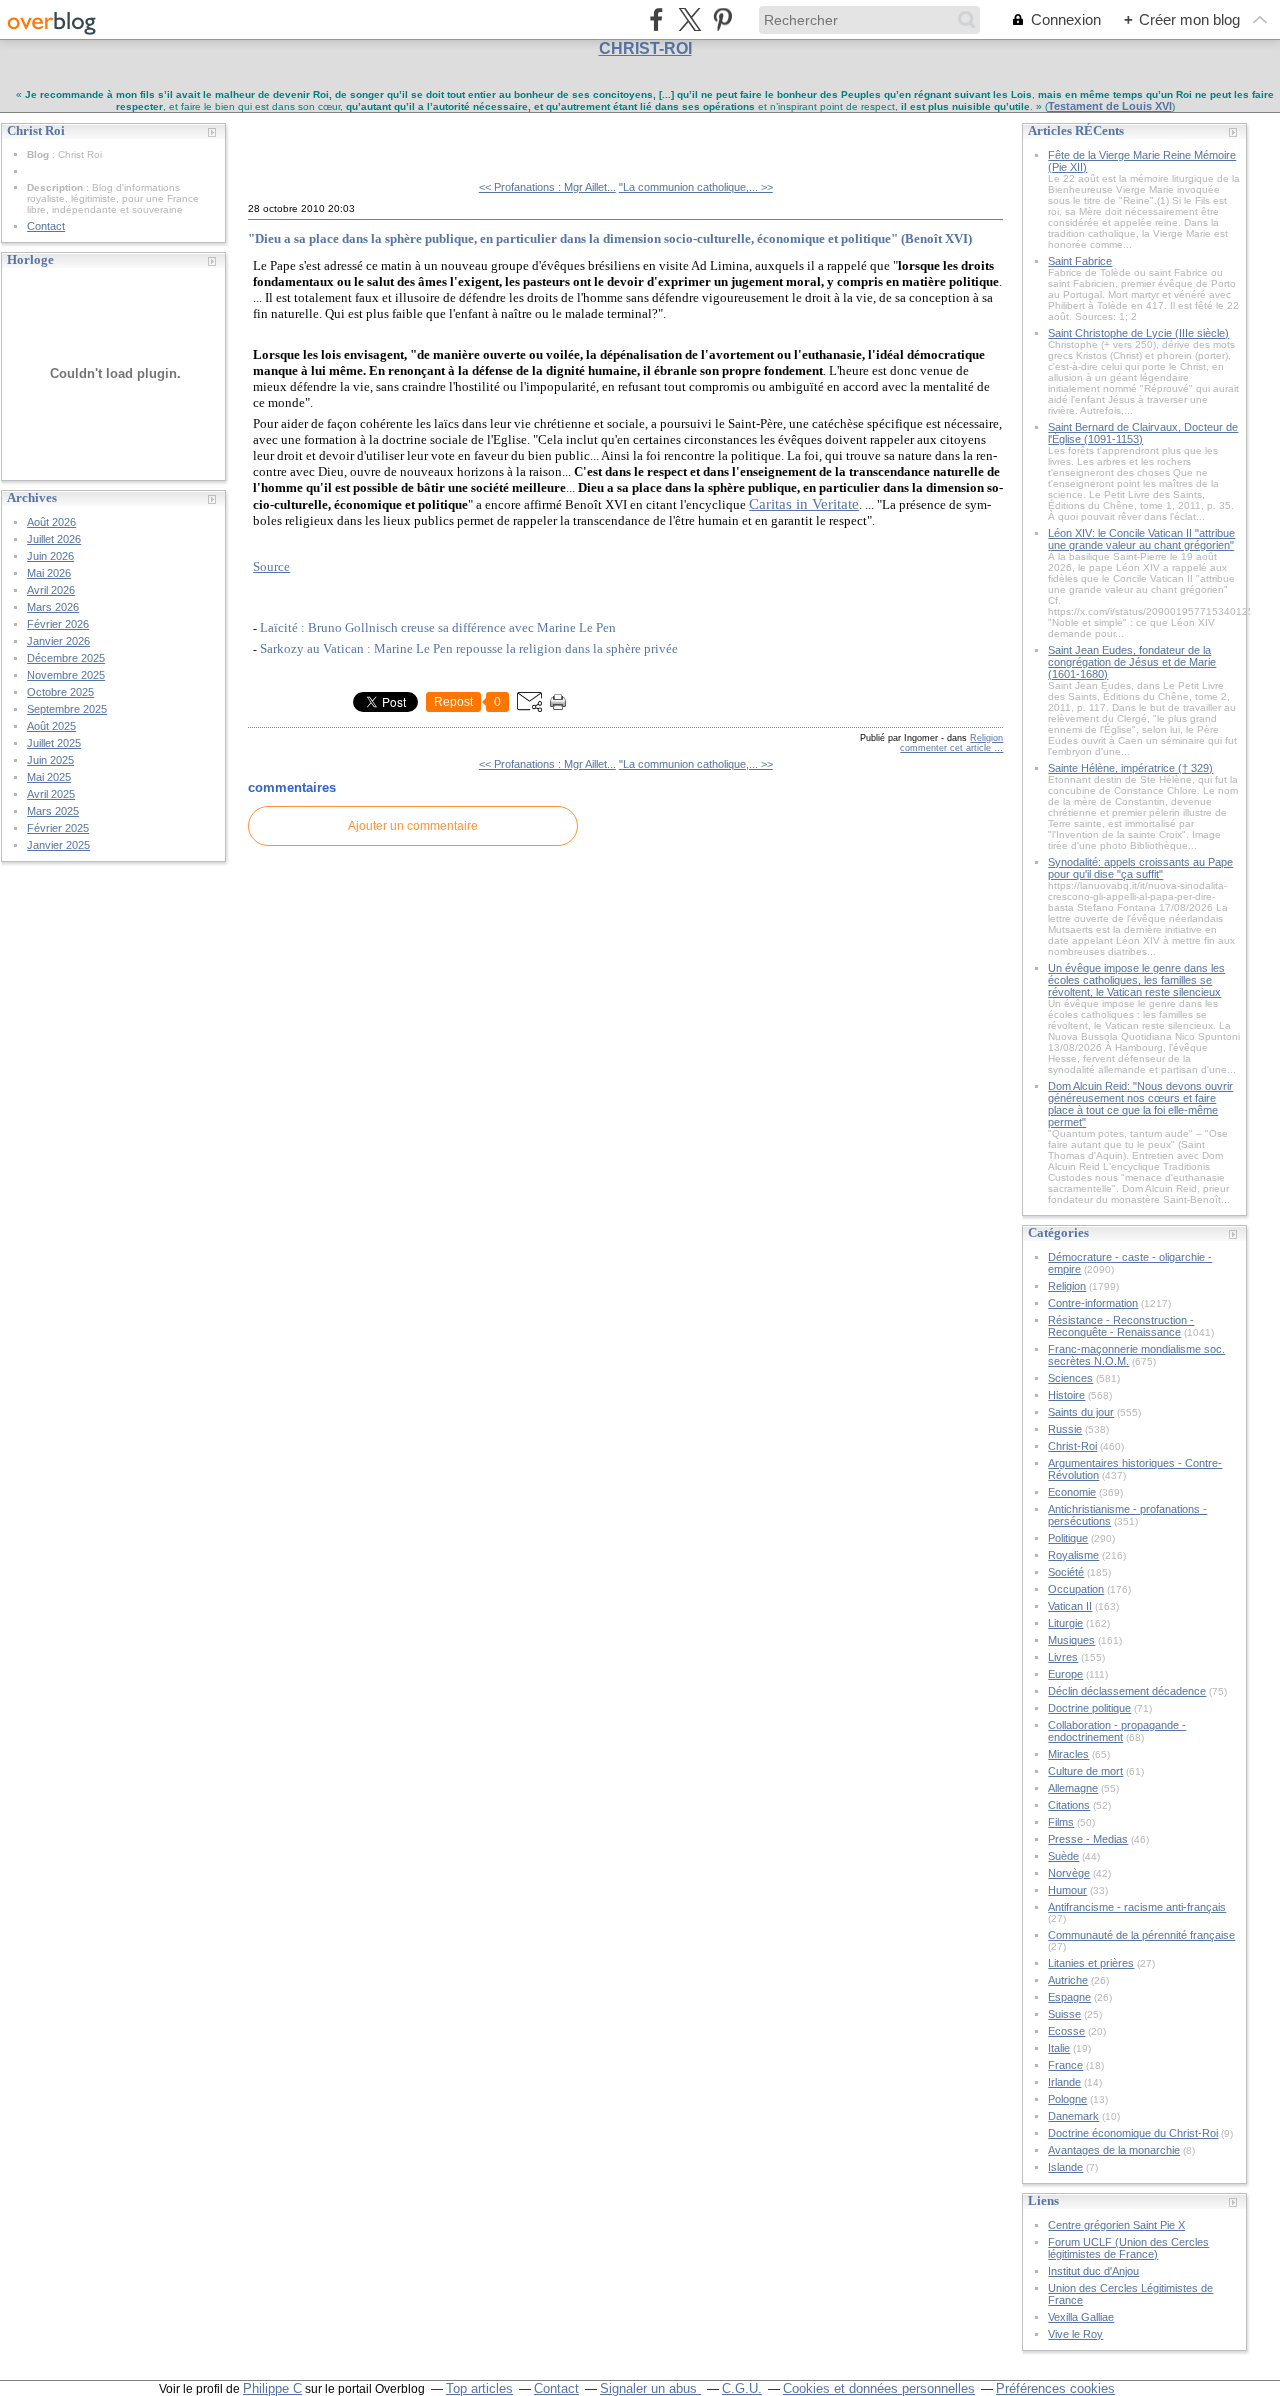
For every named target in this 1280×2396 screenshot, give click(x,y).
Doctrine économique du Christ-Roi (1133, 2133)
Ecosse (1066, 2031)
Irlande (1064, 2082)
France (1065, 2065)
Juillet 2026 (54, 539)
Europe (1065, 1674)
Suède (1063, 1856)
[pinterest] (722, 19)
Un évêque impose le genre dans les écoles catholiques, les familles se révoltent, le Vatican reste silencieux (1136, 980)
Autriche (1068, 1980)
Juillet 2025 (54, 743)
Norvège (1069, 1873)
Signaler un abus (650, 2388)
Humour (1067, 1890)
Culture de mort (1085, 1771)
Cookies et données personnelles (879, 2388)
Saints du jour (1081, 1412)
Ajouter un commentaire (413, 826)
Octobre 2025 (60, 692)
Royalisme (1073, 1555)
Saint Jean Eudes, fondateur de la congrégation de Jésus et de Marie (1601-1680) (1132, 662)
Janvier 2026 (58, 641)
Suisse (1064, 2014)
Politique (1068, 1538)
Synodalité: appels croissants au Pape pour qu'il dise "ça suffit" (1140, 868)
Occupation (1076, 1589)
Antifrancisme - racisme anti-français (1137, 1907)
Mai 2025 (49, 777)
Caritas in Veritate (804, 504)
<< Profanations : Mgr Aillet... (547, 187)
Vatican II (1070, 1606)
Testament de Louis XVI (1110, 106)
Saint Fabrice (1080, 261)
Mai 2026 (49, 573)
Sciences (1070, 1378)
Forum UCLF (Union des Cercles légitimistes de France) (1128, 2248)
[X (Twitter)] (689, 19)
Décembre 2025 (66, 658)
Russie (1065, 1429)
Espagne (1069, 1997)
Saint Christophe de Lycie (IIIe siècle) (1138, 333)
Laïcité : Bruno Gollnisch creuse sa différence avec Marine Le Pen (438, 627)
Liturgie (1065, 1623)
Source (271, 566)
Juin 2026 (50, 556)
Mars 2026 (53, 607)
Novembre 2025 (66, 675)
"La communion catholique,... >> (696, 187)
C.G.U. (742, 2388)
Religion (986, 738)
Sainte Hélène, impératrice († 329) (1130, 768)
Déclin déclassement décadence (1127, 1691)
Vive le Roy (1075, 2334)
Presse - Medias (1088, 1839)
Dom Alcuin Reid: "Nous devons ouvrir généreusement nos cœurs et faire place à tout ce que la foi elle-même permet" (1140, 1104)
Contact (46, 226)
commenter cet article (947, 748)
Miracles (1068, 1754)
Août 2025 (51, 726)
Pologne (1067, 2099)
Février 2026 (58, 624)
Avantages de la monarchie (1114, 2150)
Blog (38, 154)
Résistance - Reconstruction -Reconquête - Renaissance (1121, 1326)
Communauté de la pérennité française (1141, 1935)
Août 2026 (51, 522)
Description (56, 187)
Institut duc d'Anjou (1093, 2271)
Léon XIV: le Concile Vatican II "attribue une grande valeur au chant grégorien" (1141, 539)
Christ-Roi (1072, 1446)
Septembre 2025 (67, 709)
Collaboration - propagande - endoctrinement (1117, 1731)
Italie (1059, 2048)
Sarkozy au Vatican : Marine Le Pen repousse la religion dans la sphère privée (469, 648)
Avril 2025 (51, 794)
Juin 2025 (50, 760)
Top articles (479, 2388)
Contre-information (1093, 1303)
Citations (1069, 1805)
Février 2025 (58, 828)
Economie (1072, 1492)
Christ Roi (294, 139)
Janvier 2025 (58, 845)
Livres (1063, 1657)
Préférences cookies (1055, 2388)
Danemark (1073, 2116)
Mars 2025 (53, 811)
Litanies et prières (1091, 1963)
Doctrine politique (1089, 1708)
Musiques (1071, 1640)
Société (1066, 1572)
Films (1061, 1822)
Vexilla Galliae (1081, 2317)
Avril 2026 (51, 590)
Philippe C (272, 2388)
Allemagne (1073, 1788)
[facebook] (656, 19)
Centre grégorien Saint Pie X (1116, 2225)
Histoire (1066, 1395)
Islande (1065, 2167)
